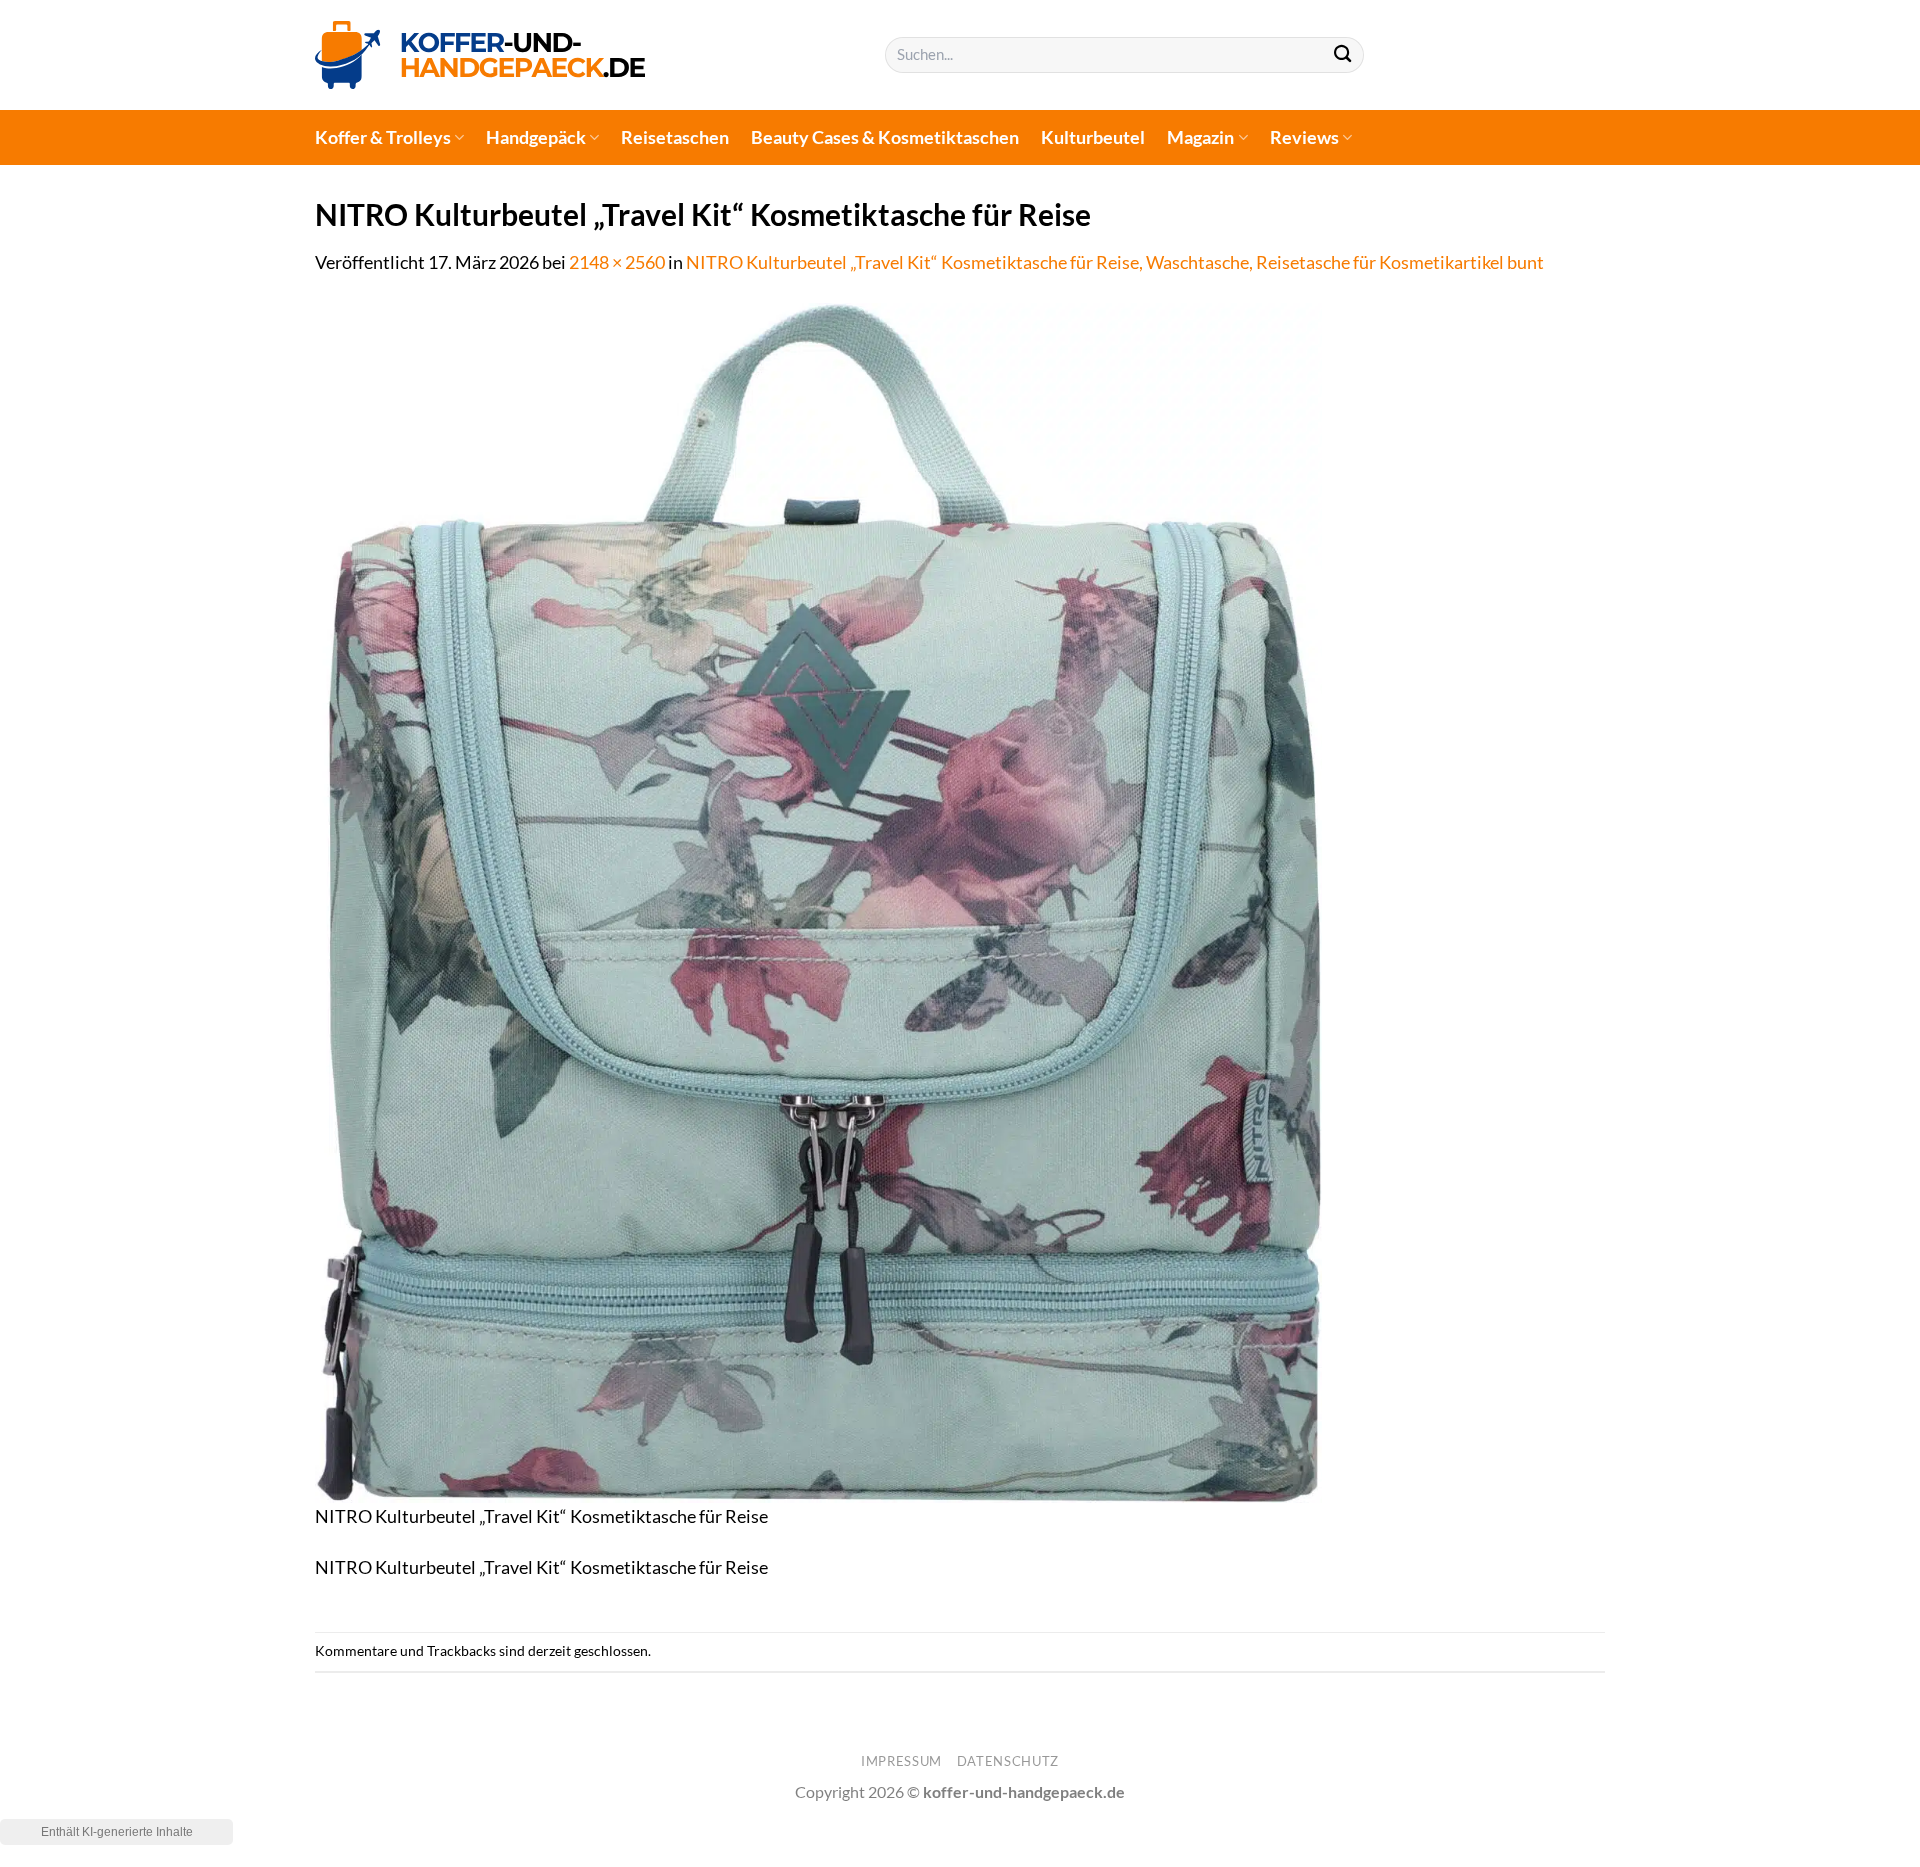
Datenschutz (1008, 1761)
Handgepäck (536, 137)
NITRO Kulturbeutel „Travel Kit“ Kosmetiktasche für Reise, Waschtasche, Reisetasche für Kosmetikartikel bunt (1115, 262)
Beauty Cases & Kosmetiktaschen (885, 137)
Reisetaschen (675, 137)
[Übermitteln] (1342, 55)
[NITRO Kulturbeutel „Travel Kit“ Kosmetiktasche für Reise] (818, 901)
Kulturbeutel (1093, 137)
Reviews (1304, 137)
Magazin (1200, 137)
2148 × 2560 (617, 262)
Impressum (901, 1761)
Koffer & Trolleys (383, 137)
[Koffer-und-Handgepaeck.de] (480, 54)
